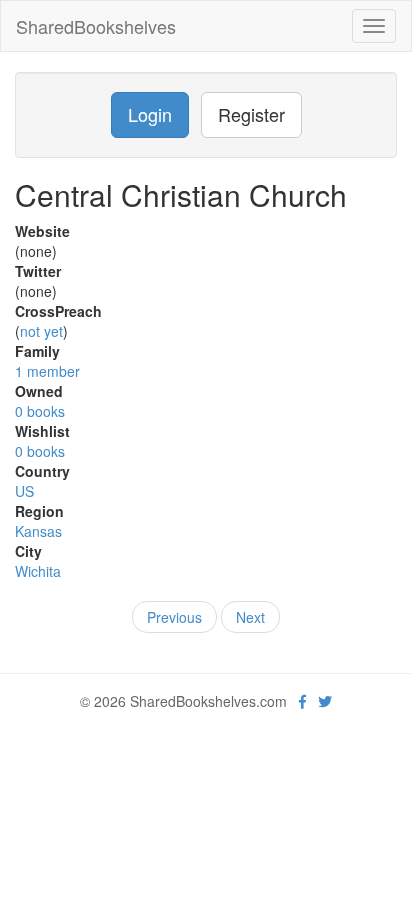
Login (150, 114)
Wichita (38, 571)
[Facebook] (302, 701)
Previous (174, 617)
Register (251, 114)
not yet (41, 331)
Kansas (38, 531)
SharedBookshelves (96, 26)
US (24, 491)
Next (250, 617)
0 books (40, 411)
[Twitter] (325, 701)
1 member (47, 371)
